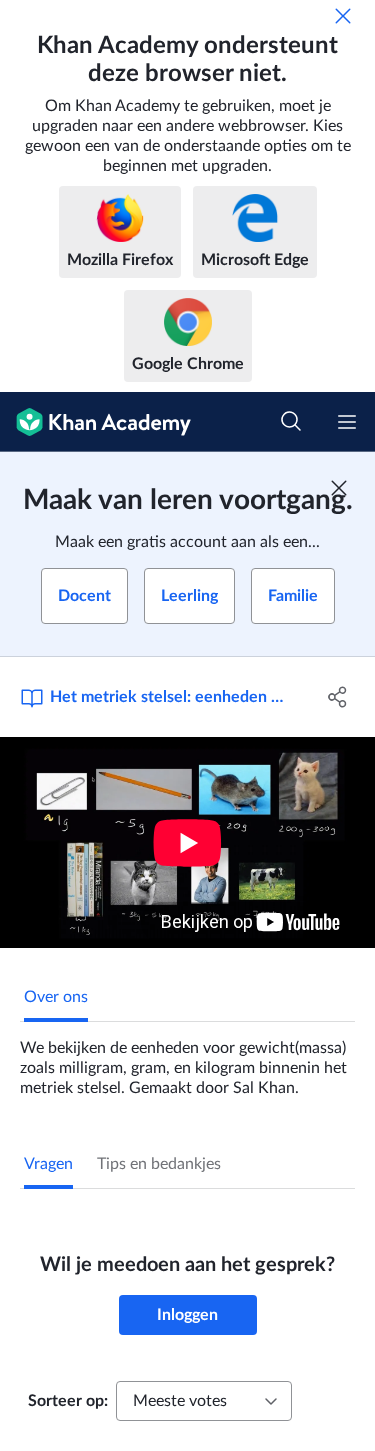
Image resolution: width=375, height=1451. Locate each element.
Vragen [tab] (48, 1164)
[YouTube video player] (187, 842)
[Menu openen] (347, 422)
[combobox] (204, 1401)
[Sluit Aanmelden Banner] (339, 488)
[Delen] (338, 697)
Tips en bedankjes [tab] (159, 1164)
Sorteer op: (68, 1401)
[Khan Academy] (95, 422)
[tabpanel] (187, 1060)
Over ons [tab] (56, 997)
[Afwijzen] (343, 16)
